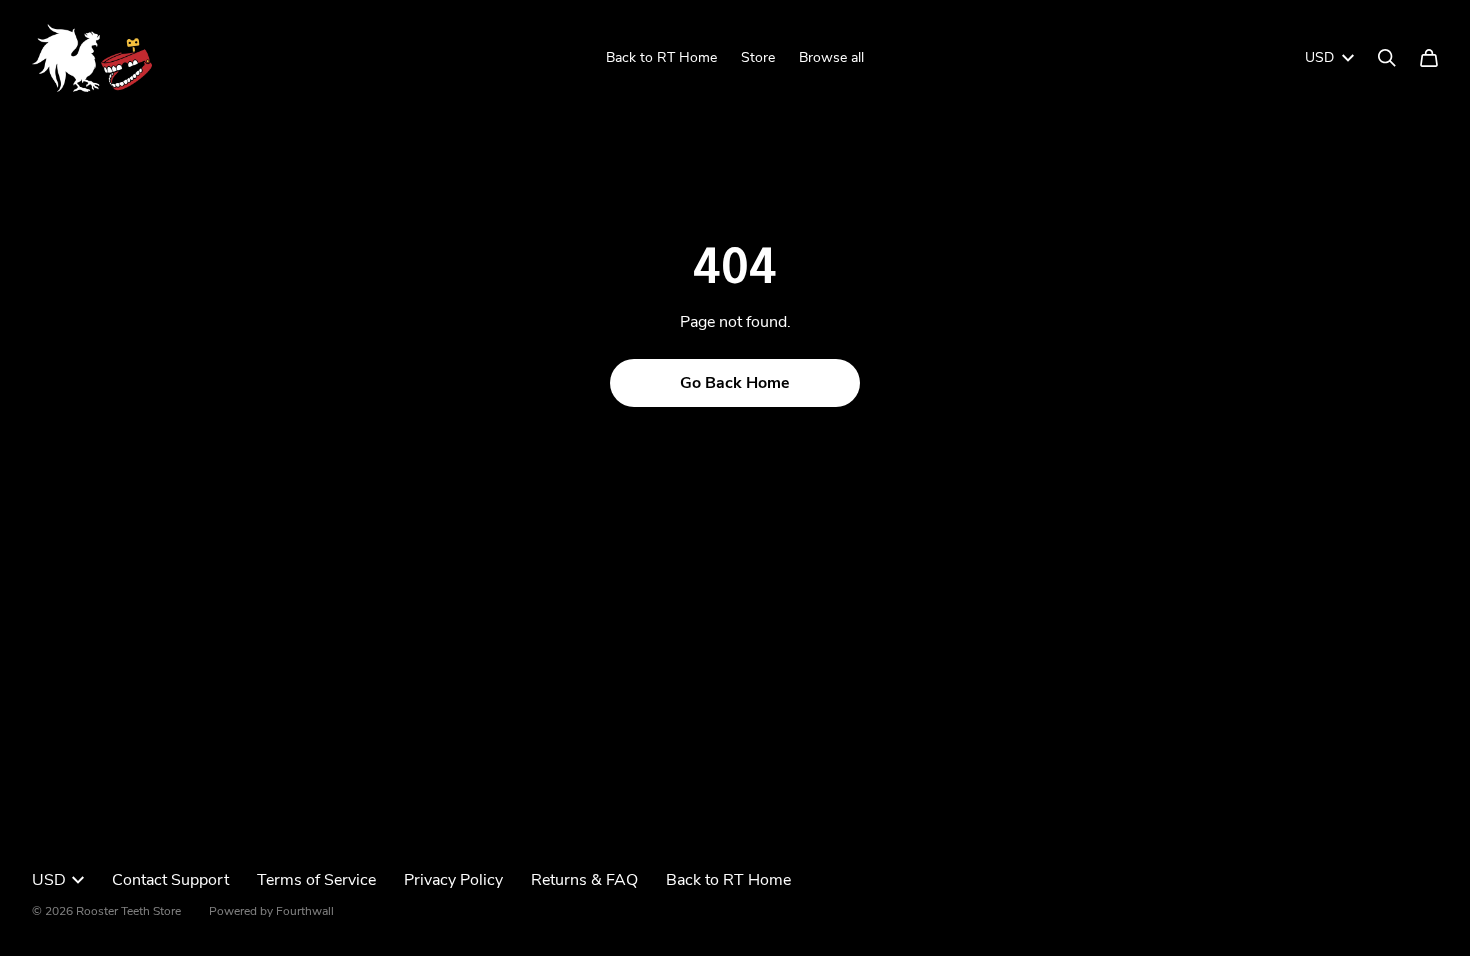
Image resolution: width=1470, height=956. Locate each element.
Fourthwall (305, 911)
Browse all (831, 57)
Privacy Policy (453, 880)
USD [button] (1319, 57)
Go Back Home (735, 383)
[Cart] (1429, 58)
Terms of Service (316, 880)
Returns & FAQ (584, 880)
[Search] (1387, 58)
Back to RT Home (661, 57)
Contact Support (170, 880)
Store (758, 57)
